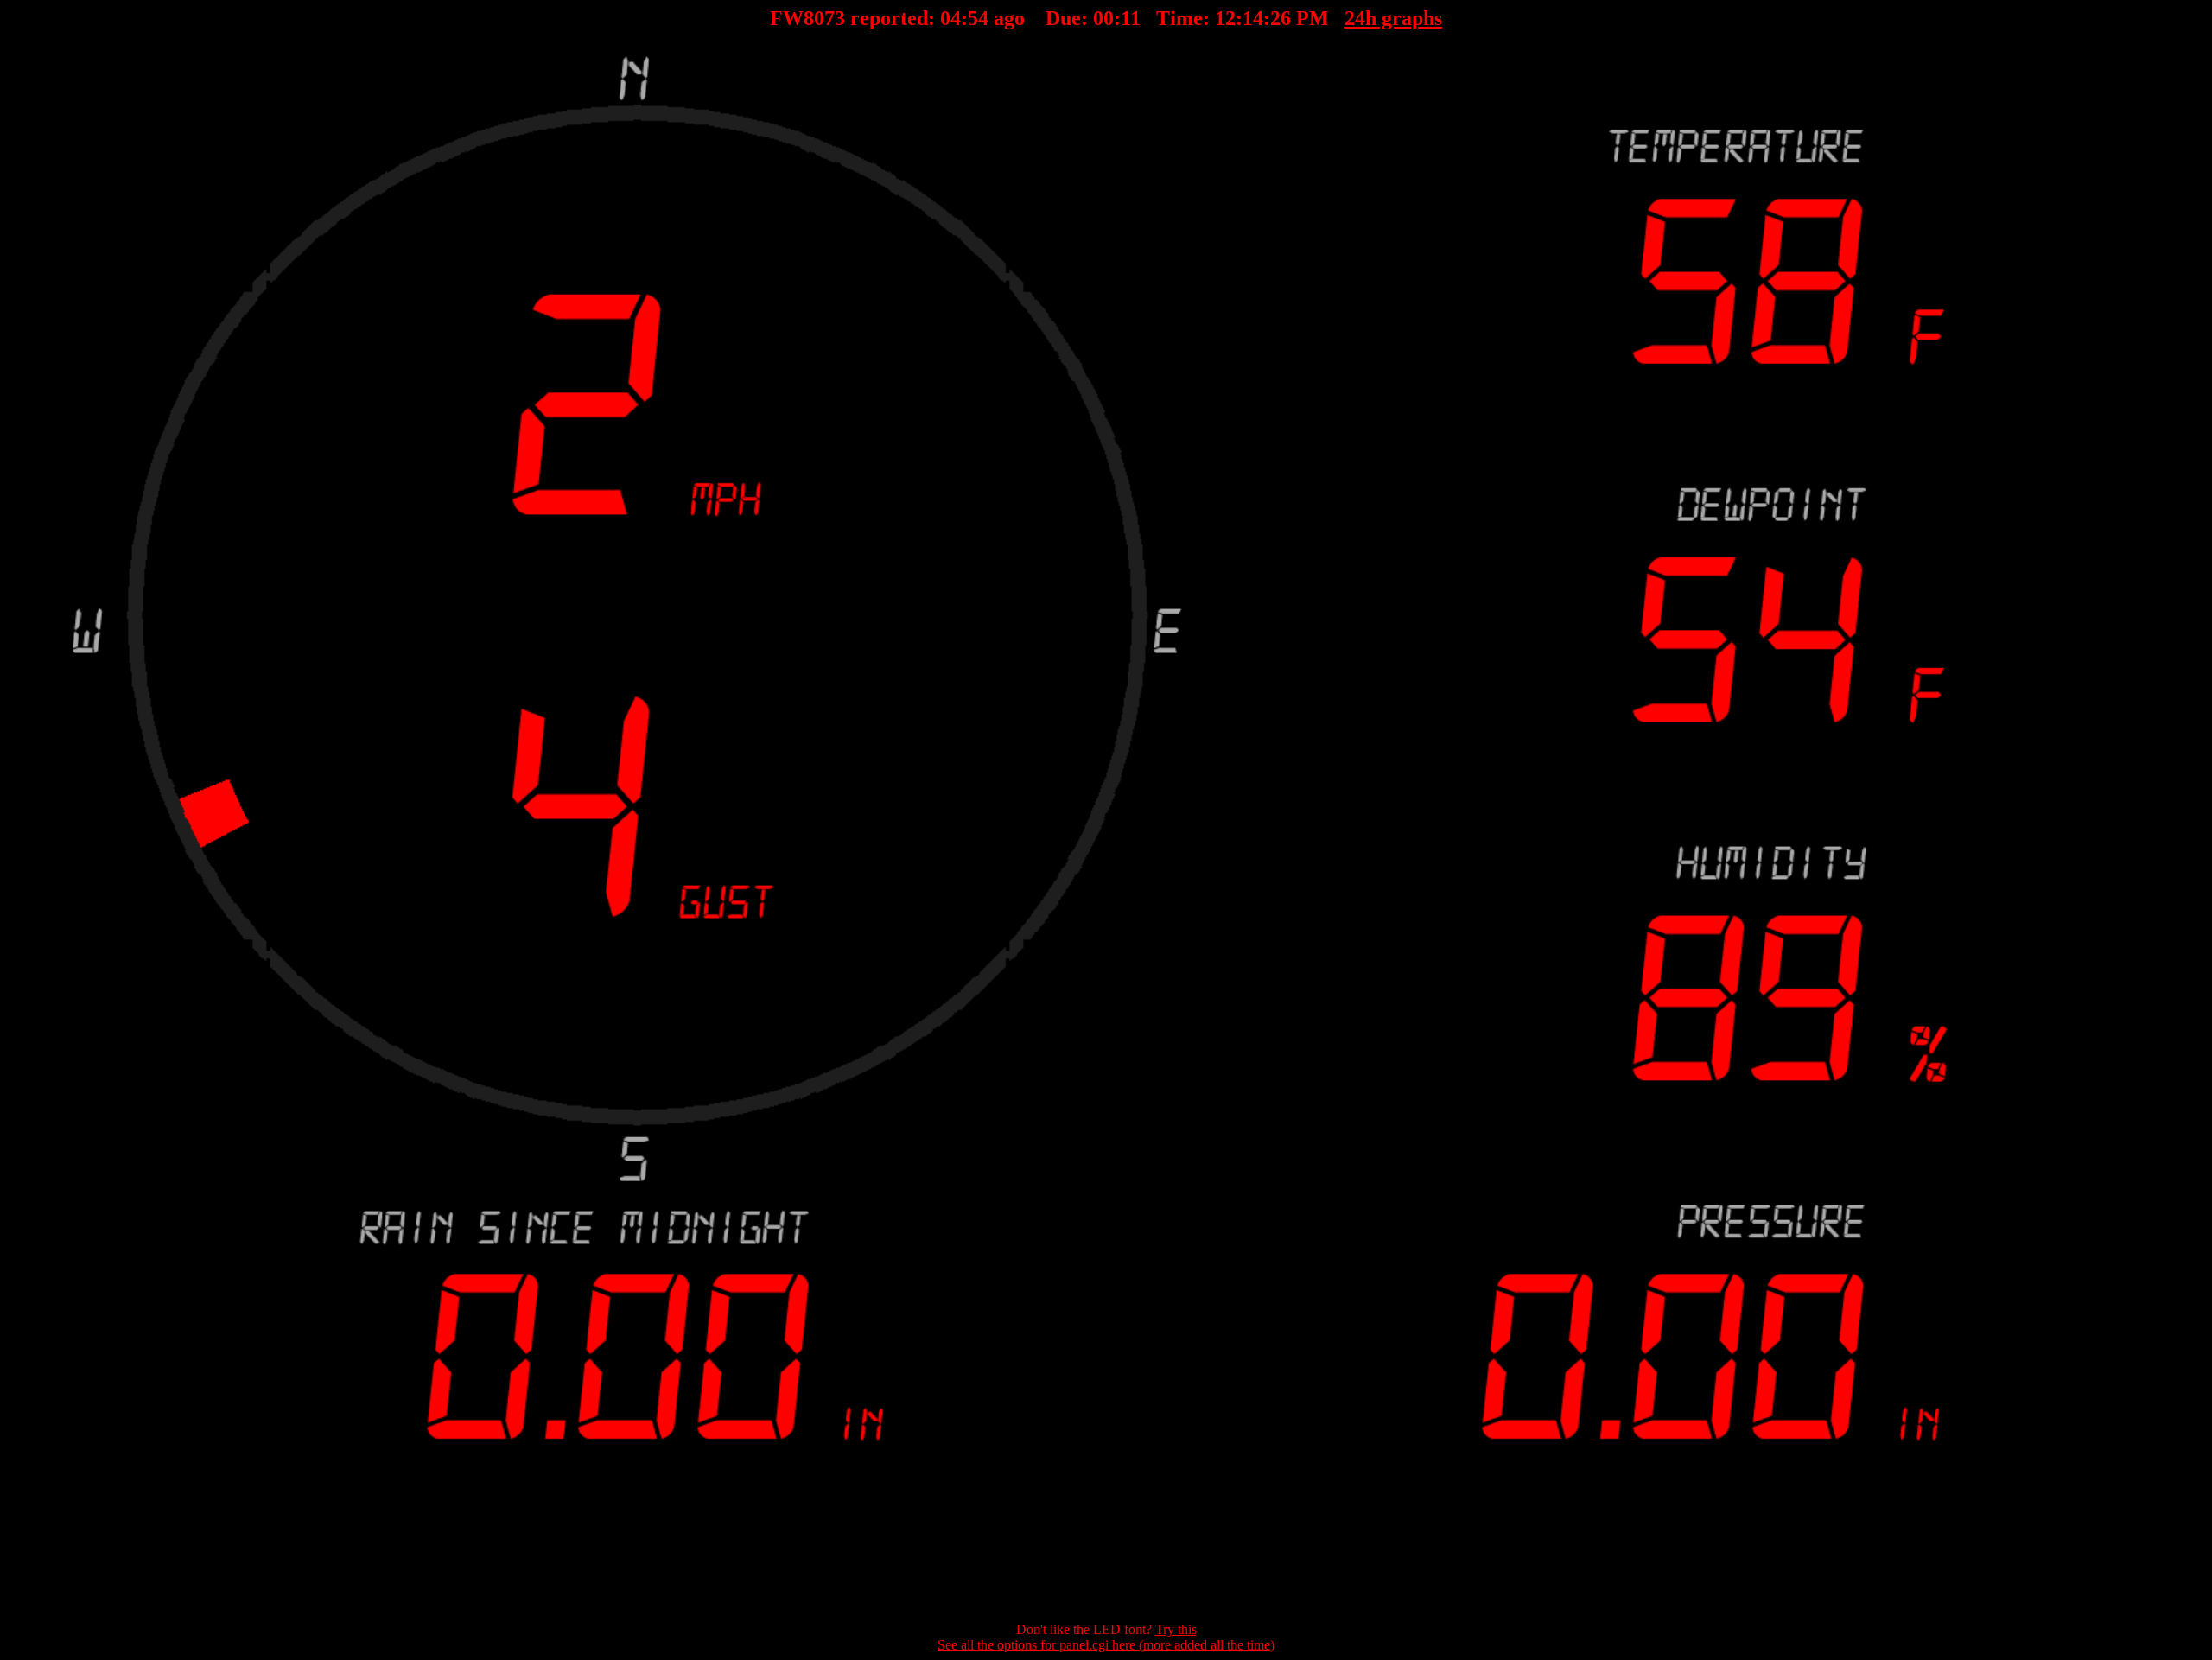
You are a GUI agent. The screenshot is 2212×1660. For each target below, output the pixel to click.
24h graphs (1394, 18)
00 (1103, 18)
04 (950, 18)
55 (978, 18)
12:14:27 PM (1273, 18)
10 (1131, 18)
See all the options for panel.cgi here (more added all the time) (1106, 1645)
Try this (1176, 1629)
